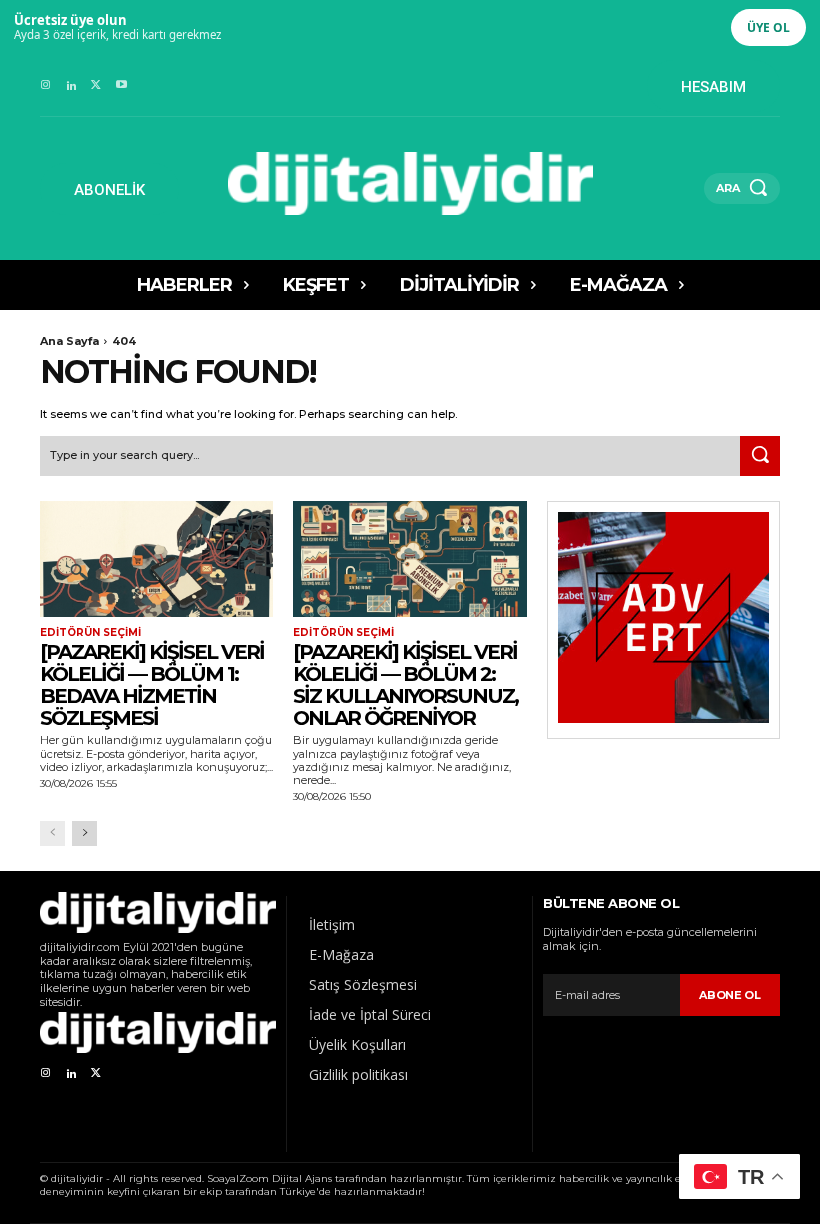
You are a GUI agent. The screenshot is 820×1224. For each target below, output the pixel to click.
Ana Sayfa (69, 341)
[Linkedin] (70, 85)
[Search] (760, 456)
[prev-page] (52, 833)
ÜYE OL (768, 27)
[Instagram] (45, 85)
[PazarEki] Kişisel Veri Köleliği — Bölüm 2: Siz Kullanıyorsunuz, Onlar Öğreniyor (405, 685)
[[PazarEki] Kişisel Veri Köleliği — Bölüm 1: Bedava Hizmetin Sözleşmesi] (156, 559)
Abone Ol (730, 995)
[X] (96, 85)
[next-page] (84, 833)
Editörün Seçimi (90, 633)
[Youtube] (121, 85)
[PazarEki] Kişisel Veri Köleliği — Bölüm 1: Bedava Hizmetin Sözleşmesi (152, 685)
